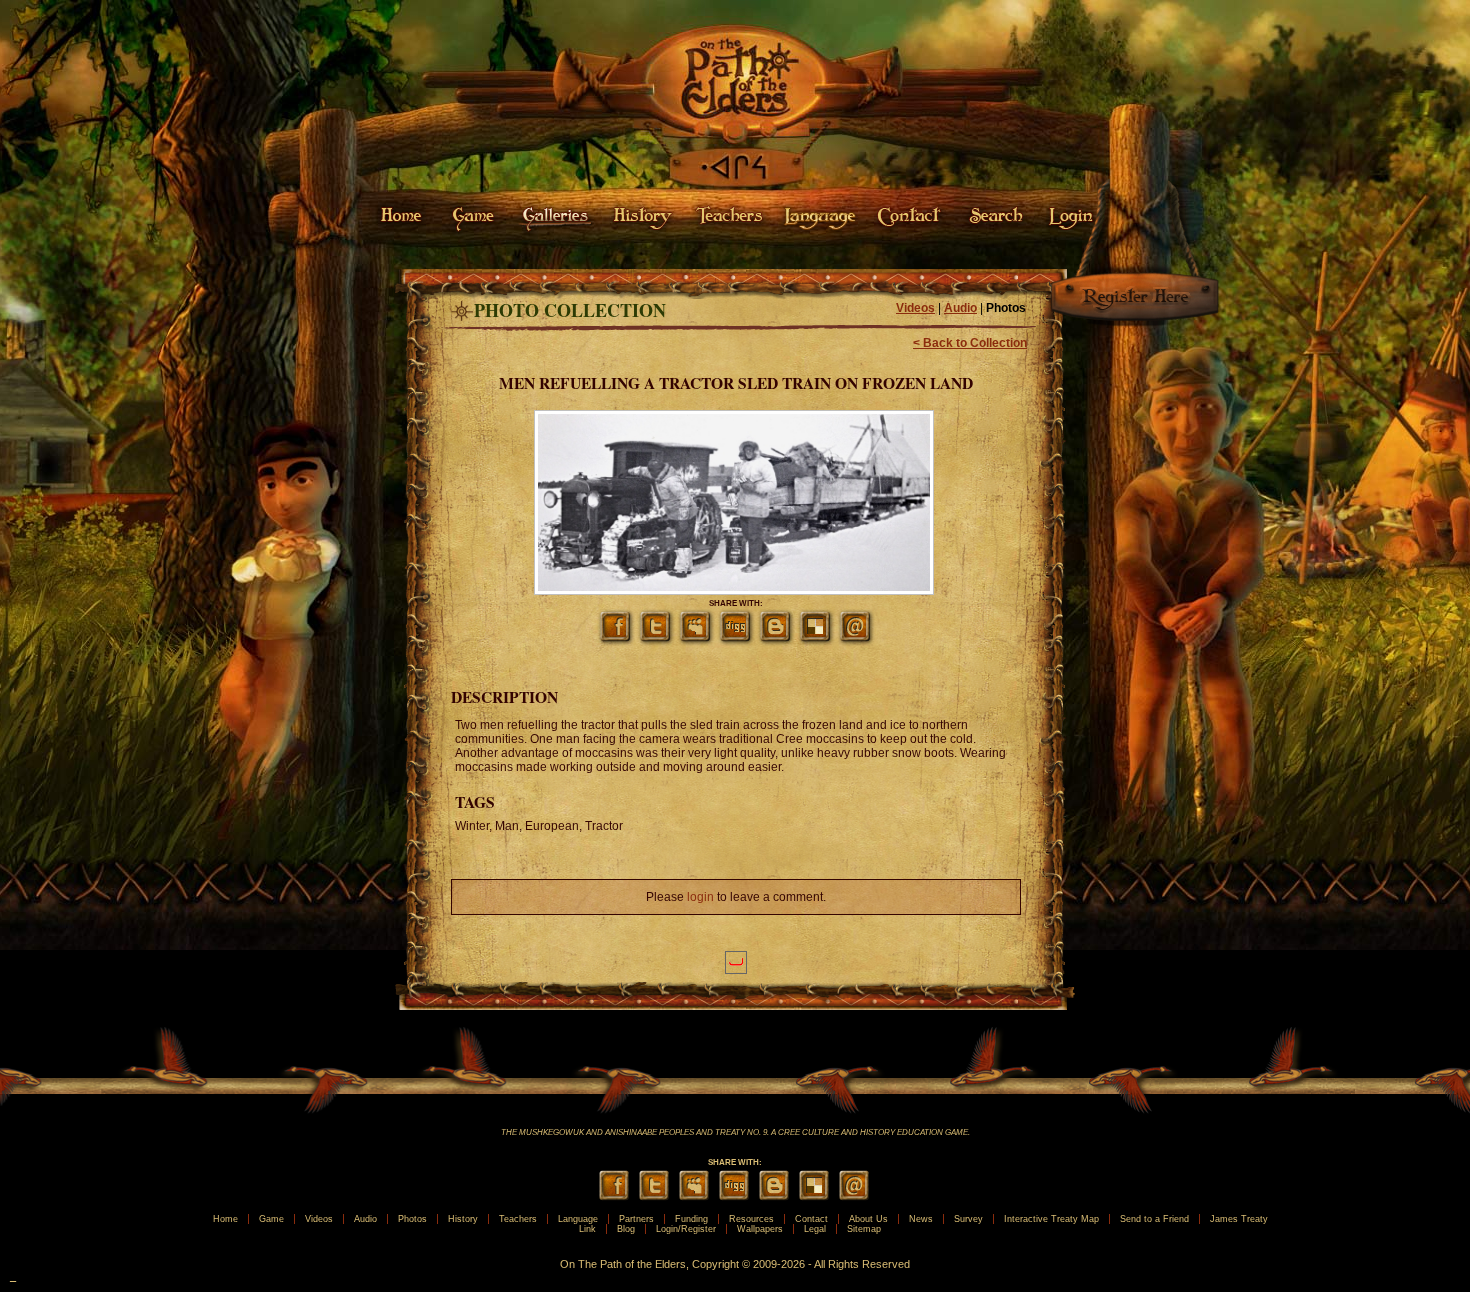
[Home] (735, 138)
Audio (960, 308)
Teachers (518, 1219)
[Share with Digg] (736, 640)
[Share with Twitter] (656, 640)
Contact (811, 1219)
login (700, 897)
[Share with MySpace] (696, 640)
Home (225, 1219)
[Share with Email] (856, 640)
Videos (915, 308)
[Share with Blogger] (776, 640)
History (463, 1219)
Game (271, 1219)
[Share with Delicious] (816, 640)
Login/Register (686, 1229)
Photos (1006, 308)
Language (578, 1219)
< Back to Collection (970, 343)
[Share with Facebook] (616, 640)
